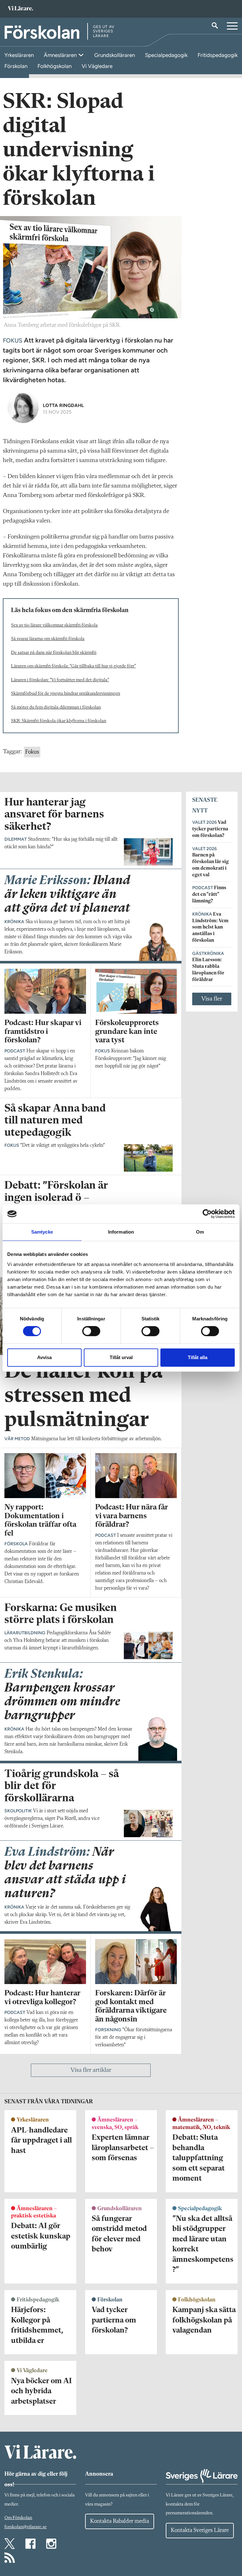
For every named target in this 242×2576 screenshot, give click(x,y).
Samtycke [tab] (42, 1232)
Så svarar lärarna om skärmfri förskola (48, 639)
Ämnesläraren (61, 55)
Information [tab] (121, 1232)
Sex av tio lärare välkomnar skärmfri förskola (54, 625)
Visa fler (212, 999)
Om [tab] (200, 1232)
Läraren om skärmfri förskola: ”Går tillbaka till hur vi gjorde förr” (73, 666)
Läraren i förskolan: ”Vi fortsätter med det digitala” (60, 680)
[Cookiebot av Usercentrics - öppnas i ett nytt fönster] (207, 1214)
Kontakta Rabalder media (120, 2521)
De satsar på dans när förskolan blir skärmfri (54, 653)
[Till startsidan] (20, 9)
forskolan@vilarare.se (26, 2527)
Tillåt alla (198, 1357)
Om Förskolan (18, 2518)
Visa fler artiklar (91, 2070)
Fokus (32, 752)
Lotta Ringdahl (63, 405)
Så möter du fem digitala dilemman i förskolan (56, 708)
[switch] (91, 1331)
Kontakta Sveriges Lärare (200, 2530)
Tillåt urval (121, 1357)
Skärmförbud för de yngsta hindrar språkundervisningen (66, 694)
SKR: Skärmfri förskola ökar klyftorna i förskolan (59, 721)
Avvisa (44, 1357)
